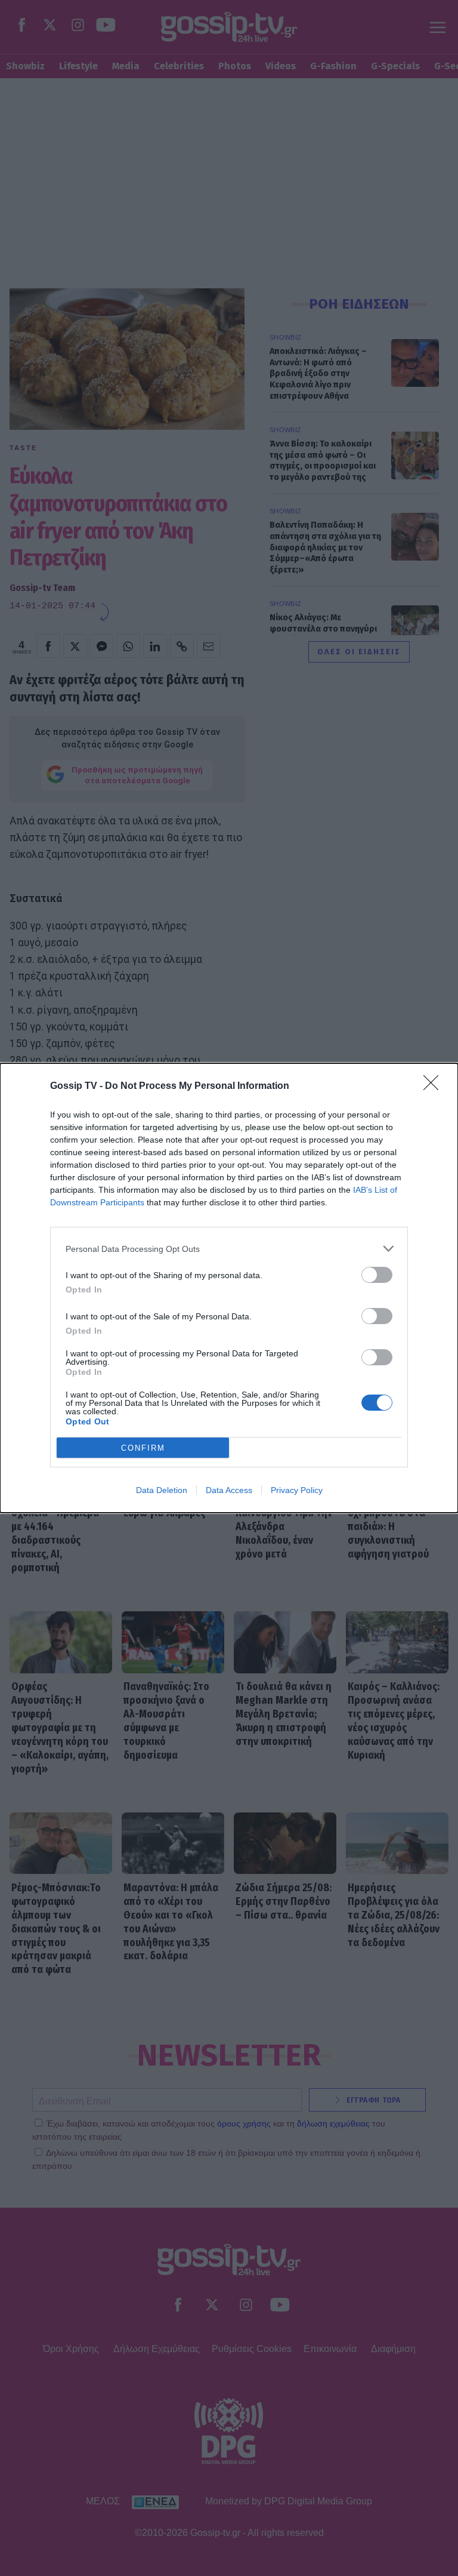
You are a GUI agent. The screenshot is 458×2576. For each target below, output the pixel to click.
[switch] (377, 1275)
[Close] (435, 1087)
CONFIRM (143, 1448)
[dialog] (229, 1288)
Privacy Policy (297, 1490)
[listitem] (229, 1249)
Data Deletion (162, 1490)
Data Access (229, 1490)
